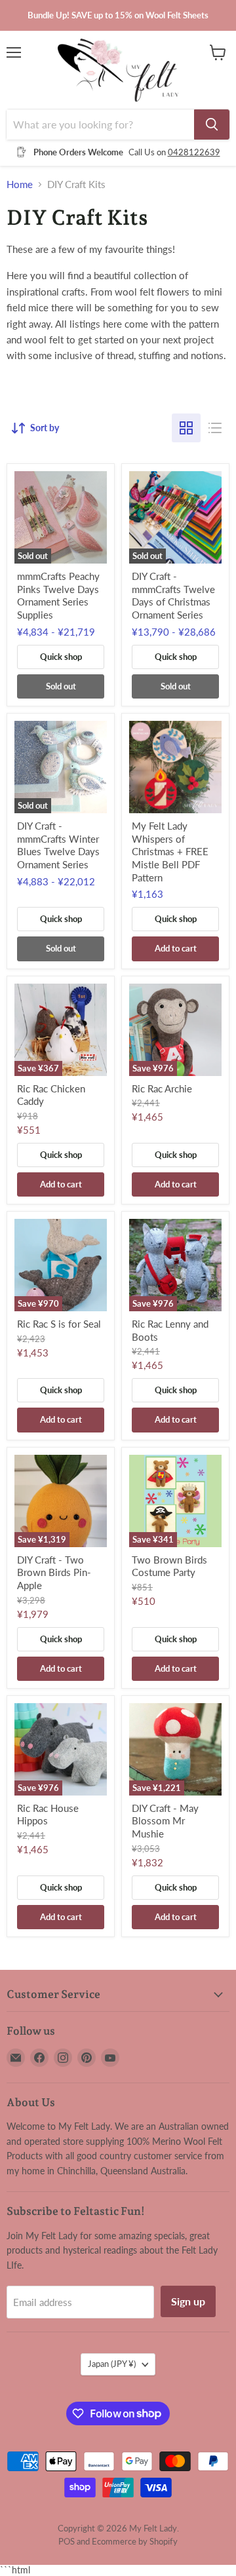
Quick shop (61, 657)
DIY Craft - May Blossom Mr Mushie (165, 1821)
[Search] (212, 125)
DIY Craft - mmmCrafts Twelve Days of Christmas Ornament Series (173, 595)
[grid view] (186, 428)
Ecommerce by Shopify (135, 2541)
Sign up (188, 2301)
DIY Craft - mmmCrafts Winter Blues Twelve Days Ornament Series (58, 845)
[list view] (215, 428)
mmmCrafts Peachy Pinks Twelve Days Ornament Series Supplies (58, 595)
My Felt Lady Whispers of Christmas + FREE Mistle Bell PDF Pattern (170, 852)
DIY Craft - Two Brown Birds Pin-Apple (54, 1572)
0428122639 (194, 152)
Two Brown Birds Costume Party (169, 1566)
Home (20, 184)
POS (67, 2541)
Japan (112, 2364)
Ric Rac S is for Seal (59, 1324)
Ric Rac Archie (162, 1088)
